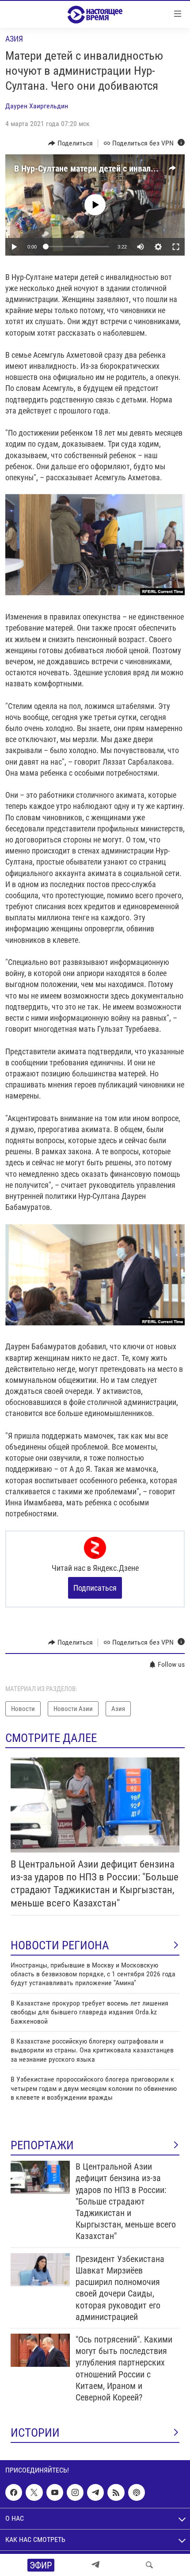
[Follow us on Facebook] (14, 2492)
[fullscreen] (176, 247)
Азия (14, 39)
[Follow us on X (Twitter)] (34, 2492)
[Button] (70, 143)
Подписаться (95, 1588)
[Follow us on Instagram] (75, 2492)
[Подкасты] (137, 2492)
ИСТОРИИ (35, 2433)
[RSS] (116, 2492)
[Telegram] (95, 2565)
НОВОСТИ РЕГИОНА (60, 1945)
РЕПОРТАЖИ (42, 2145)
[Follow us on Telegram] (95, 2492)
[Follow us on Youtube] (55, 2492)
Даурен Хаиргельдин (37, 106)
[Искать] (149, 2565)
